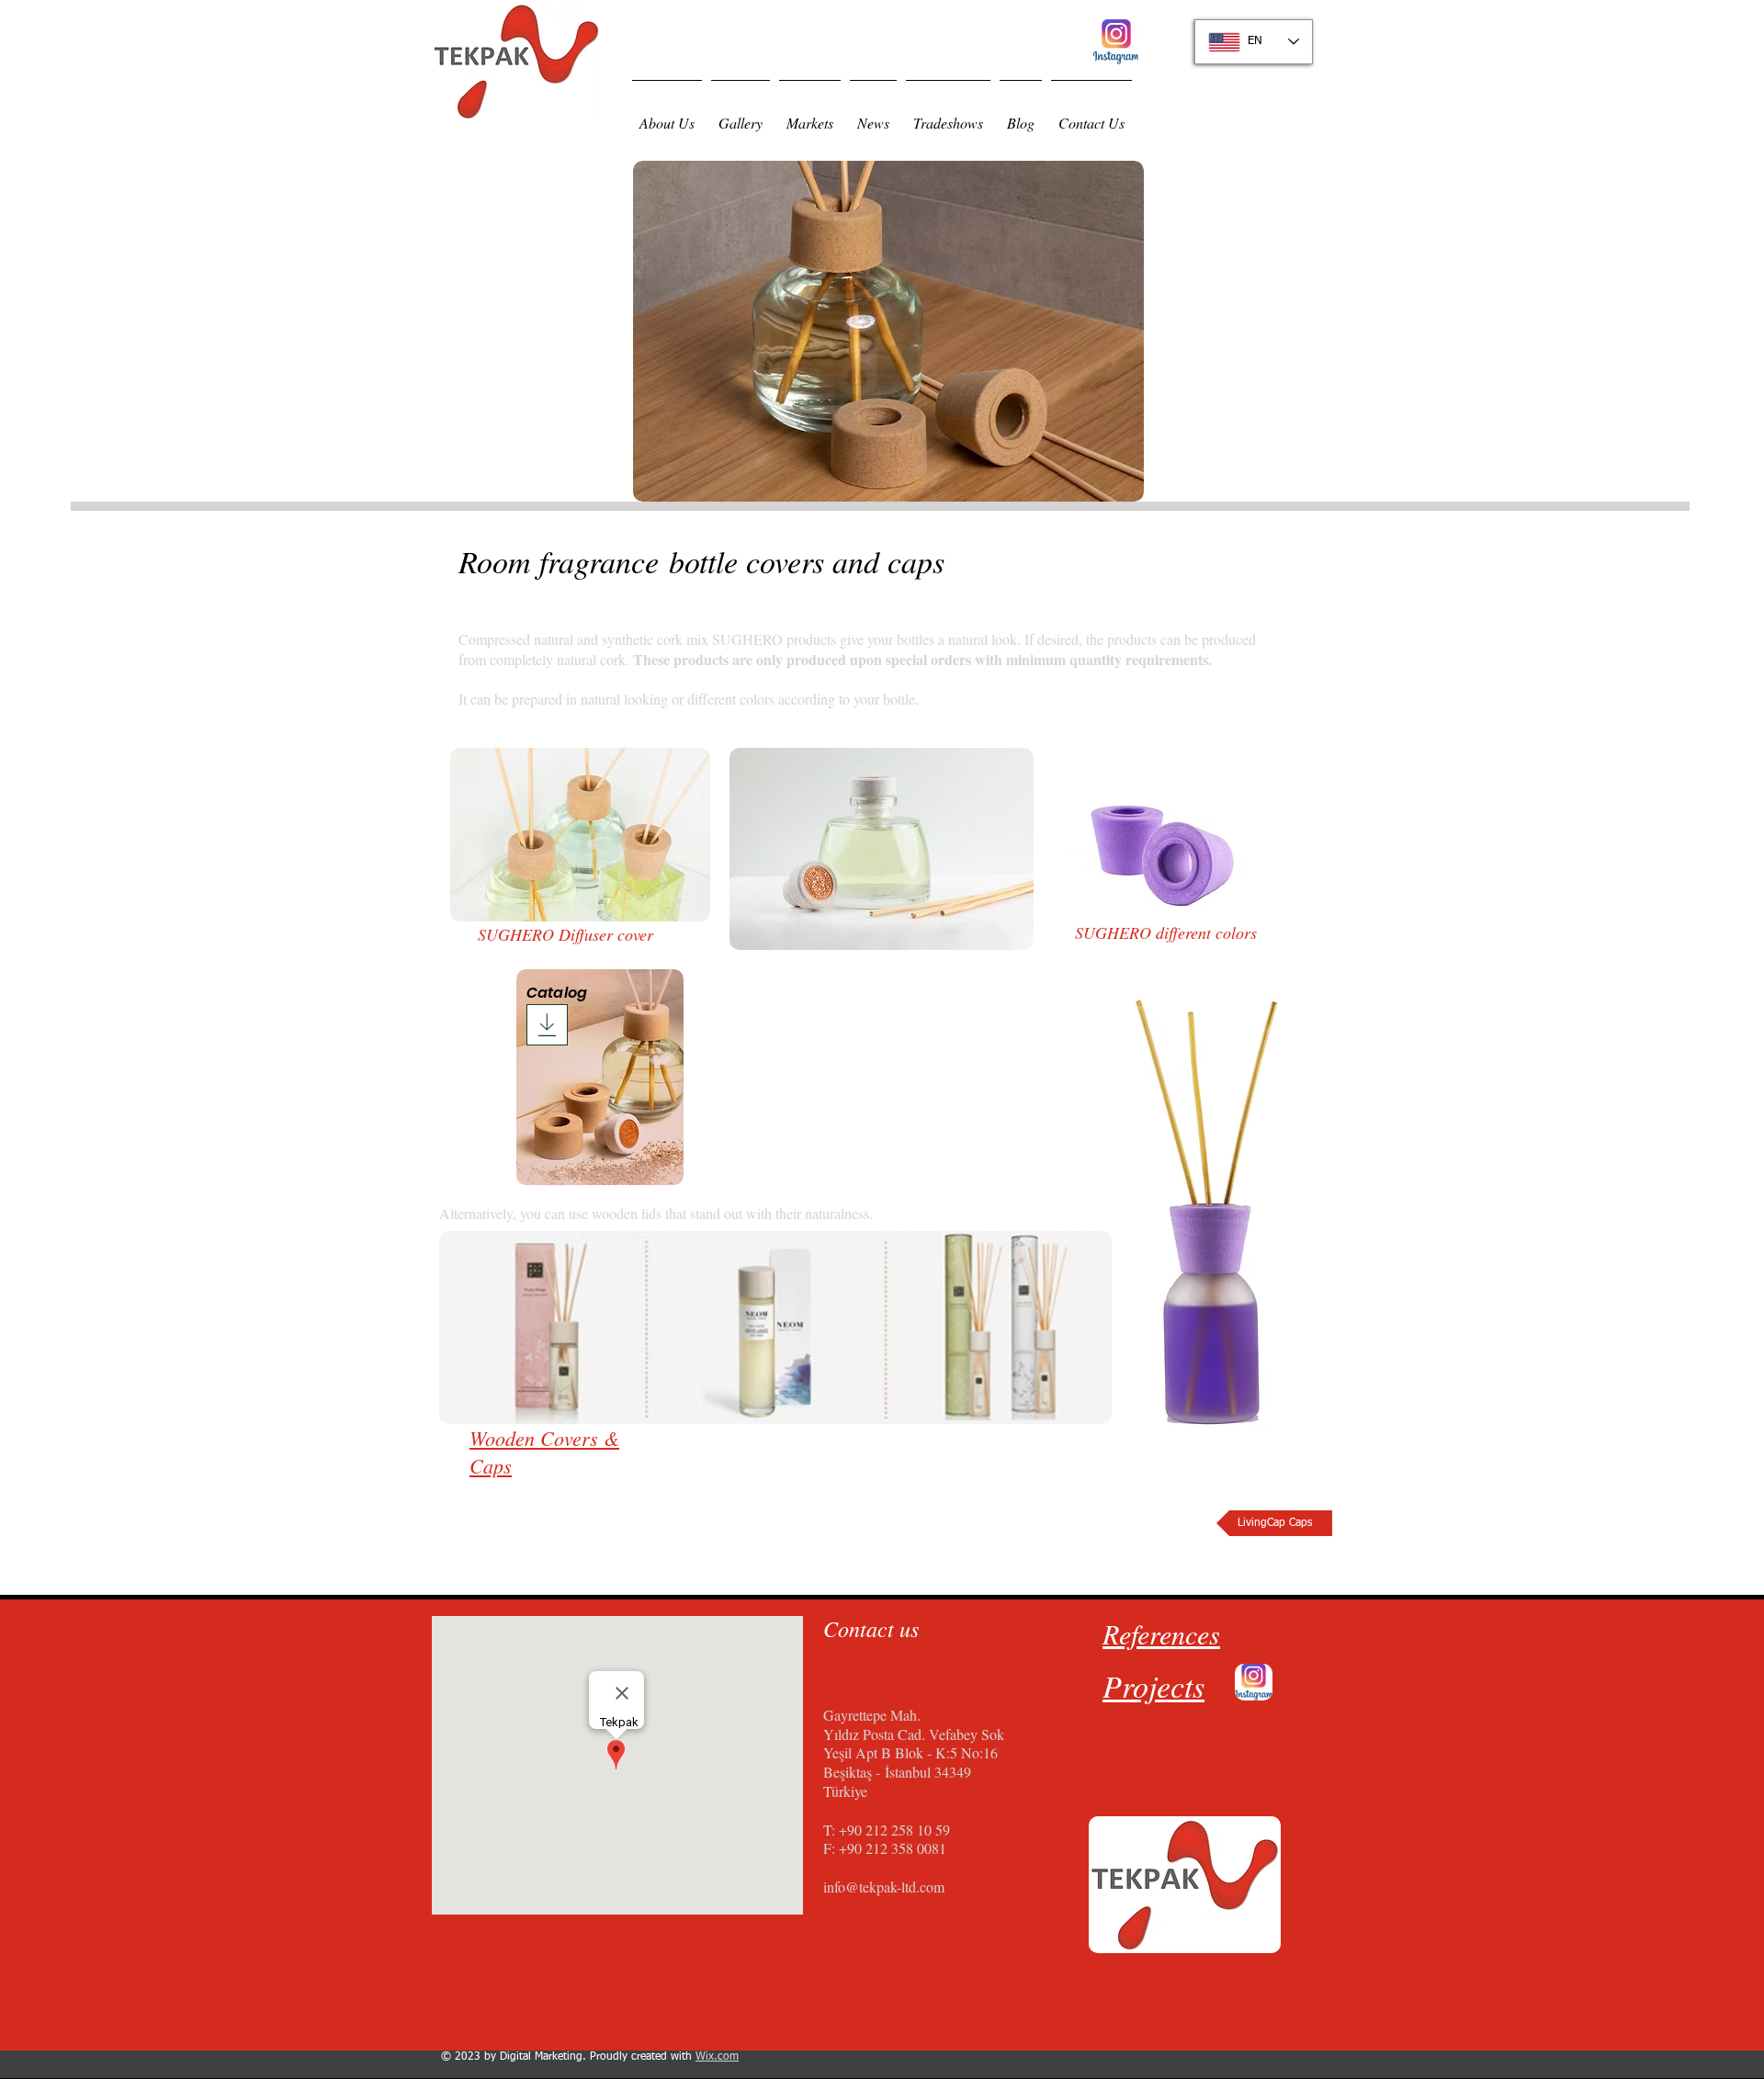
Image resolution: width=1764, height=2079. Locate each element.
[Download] (547, 1025)
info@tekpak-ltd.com (884, 1887)
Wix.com (717, 2057)
